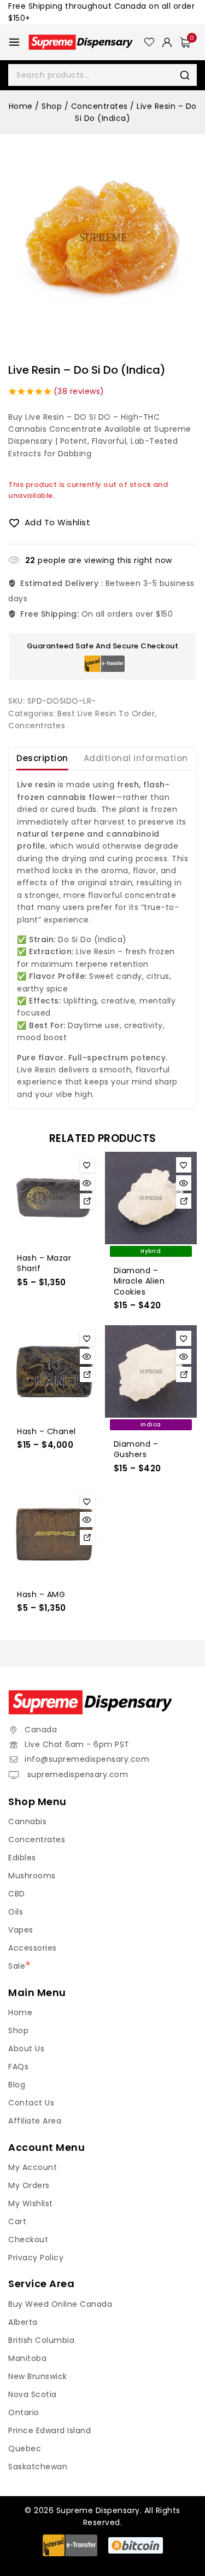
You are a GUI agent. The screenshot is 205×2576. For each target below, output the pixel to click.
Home (20, 2012)
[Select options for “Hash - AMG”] (87, 1538)
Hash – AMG (41, 1594)
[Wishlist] (149, 42)
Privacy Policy (36, 2258)
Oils (16, 1912)
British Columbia (41, 2340)
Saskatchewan (38, 2467)
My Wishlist (31, 2203)
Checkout (28, 2240)
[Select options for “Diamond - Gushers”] (184, 1374)
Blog (17, 2085)
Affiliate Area (35, 2121)
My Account (33, 2167)
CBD (17, 1894)
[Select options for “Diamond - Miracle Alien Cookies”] (184, 1201)
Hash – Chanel (46, 1431)
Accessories (33, 1948)
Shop (18, 2030)
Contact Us (31, 2103)
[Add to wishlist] (87, 1165)
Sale (17, 1966)
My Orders (29, 2185)
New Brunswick (38, 2376)
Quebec (25, 2449)
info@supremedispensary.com (87, 1759)
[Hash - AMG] (54, 1534)
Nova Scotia (33, 2394)
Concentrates (37, 726)
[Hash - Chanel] (54, 1371)
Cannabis (27, 1821)
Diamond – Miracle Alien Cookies (139, 1281)
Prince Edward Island (49, 2430)
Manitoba (27, 2358)
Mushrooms (32, 1876)
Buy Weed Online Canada (60, 2304)
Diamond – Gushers (136, 1449)
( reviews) (79, 391)
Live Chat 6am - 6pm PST (77, 1744)
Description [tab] (42, 758)
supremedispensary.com (76, 1774)
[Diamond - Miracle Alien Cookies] (151, 1198)
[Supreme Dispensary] (86, 42)
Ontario (24, 2412)
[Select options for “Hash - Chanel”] (87, 1374)
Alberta (23, 2322)
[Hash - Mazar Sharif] (54, 1198)
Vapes (21, 1930)
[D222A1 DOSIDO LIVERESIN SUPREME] (102, 237)
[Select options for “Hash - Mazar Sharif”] (87, 1201)
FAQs (18, 2067)
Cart (17, 2221)
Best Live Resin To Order (106, 713)
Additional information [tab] (136, 758)
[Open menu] (14, 42)
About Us (26, 2049)
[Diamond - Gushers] (151, 1371)
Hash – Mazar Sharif (44, 1263)
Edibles (22, 1858)
